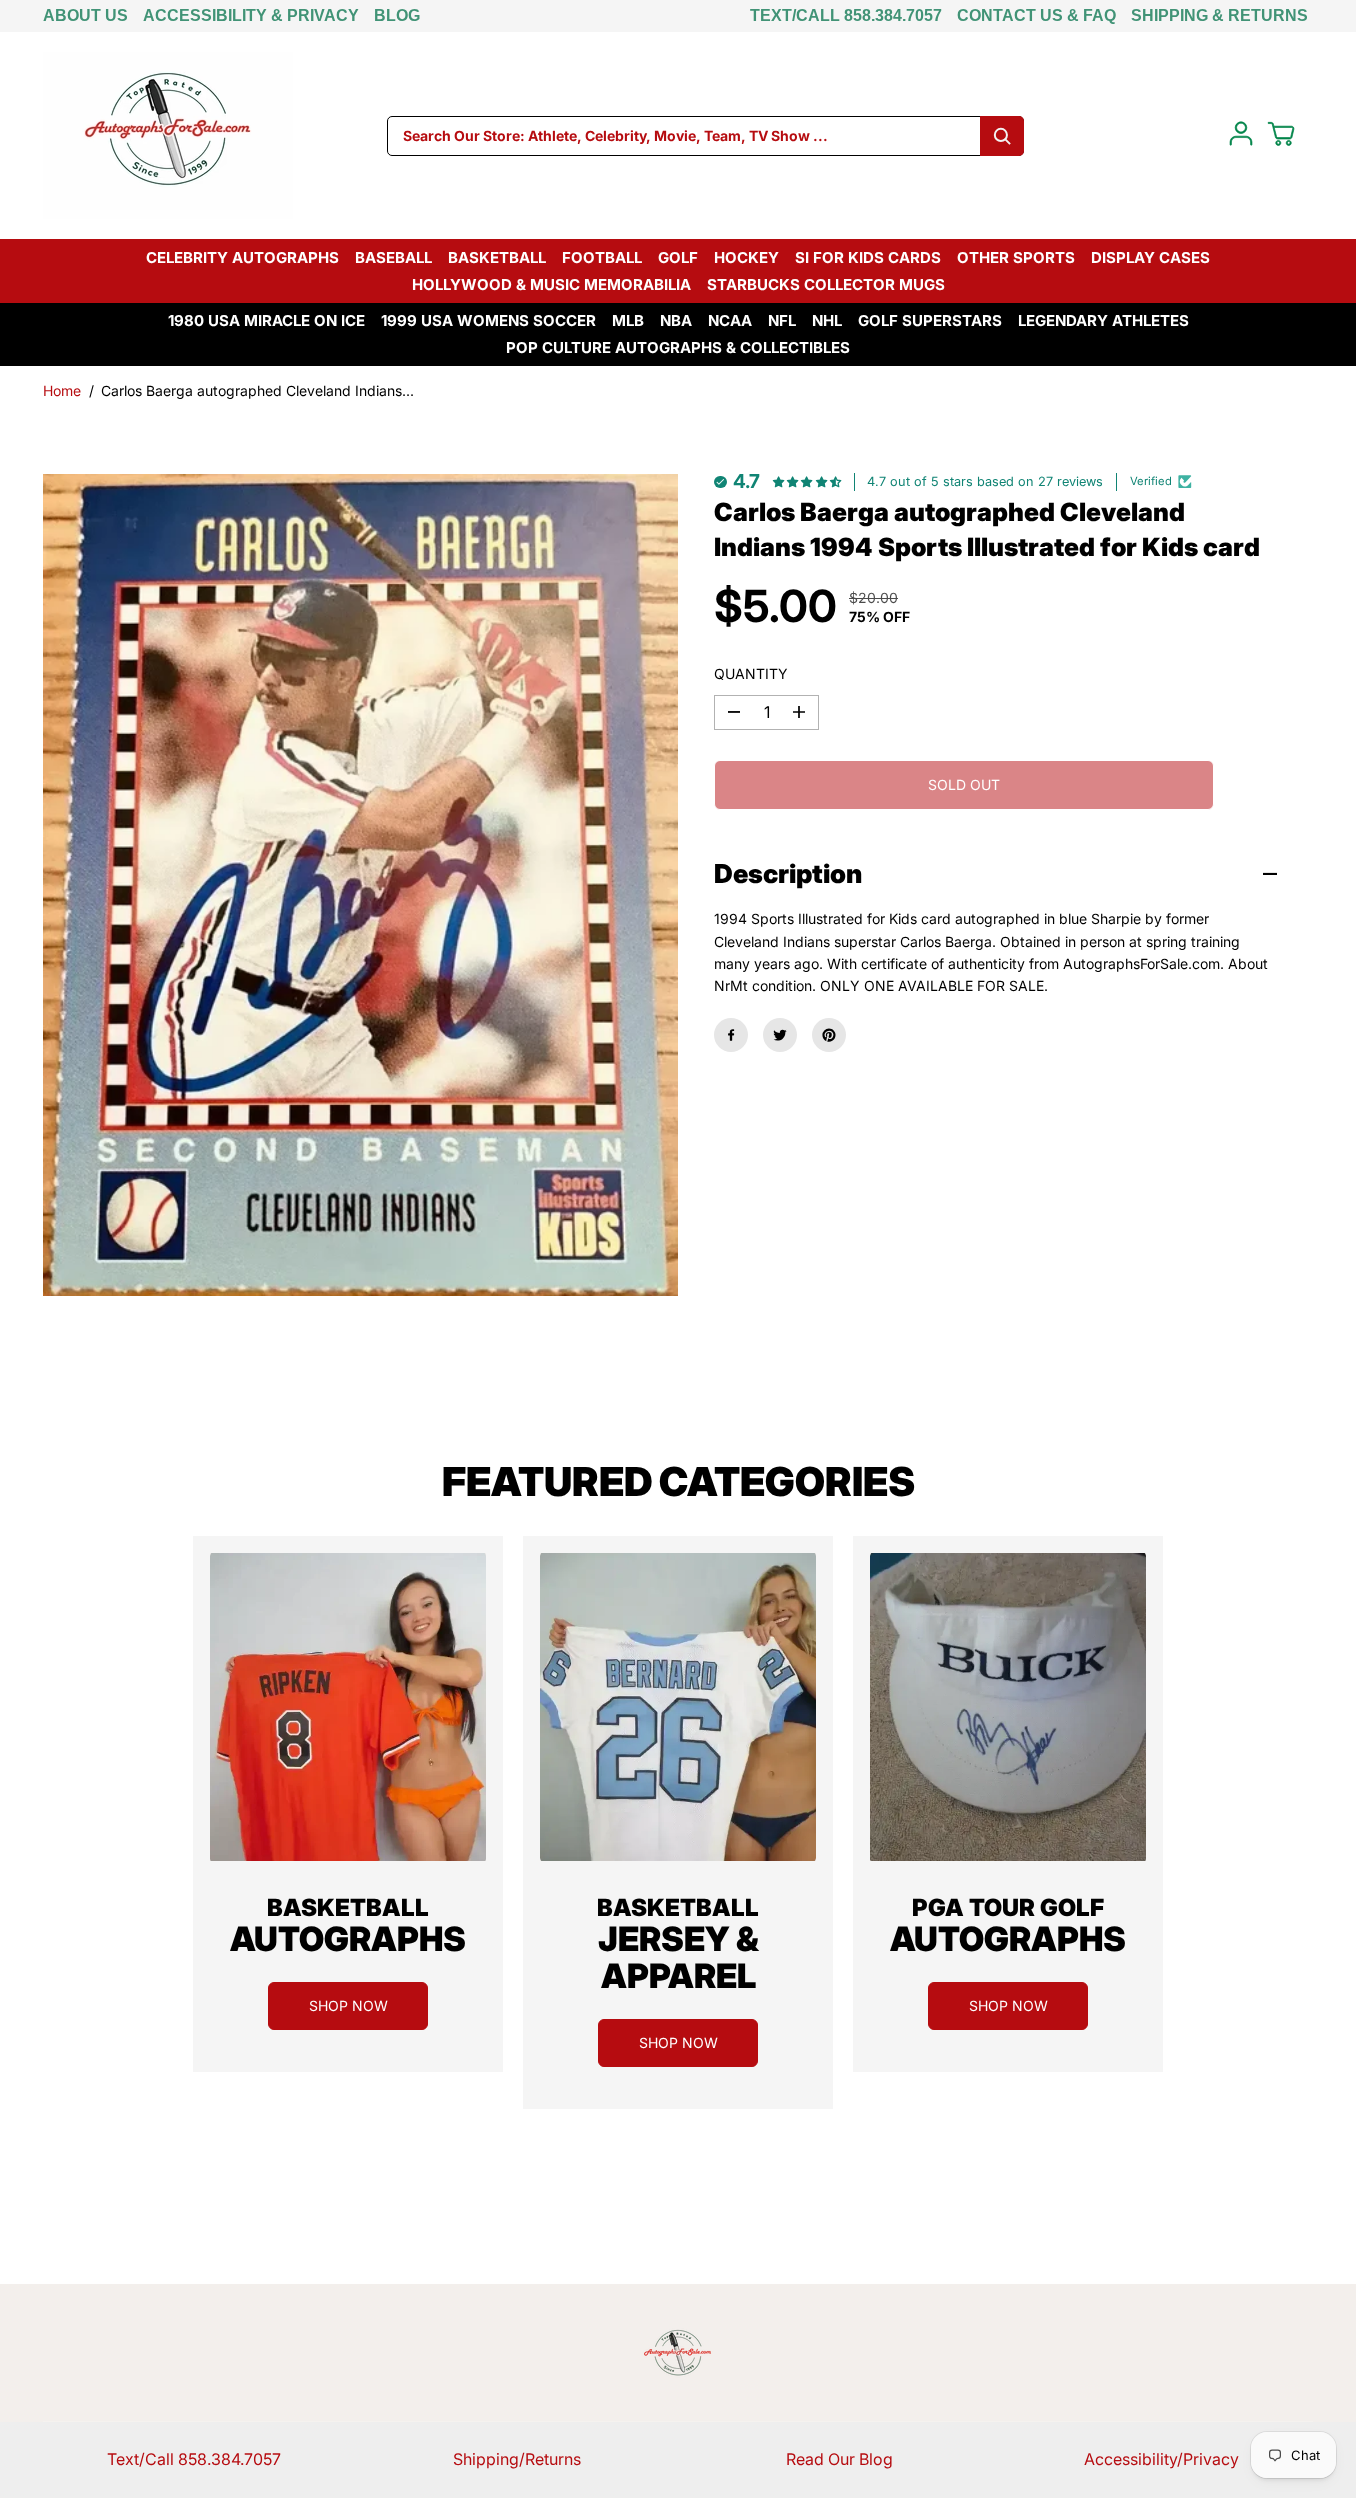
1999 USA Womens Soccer (488, 320)
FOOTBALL (602, 257)
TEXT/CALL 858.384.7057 (846, 15)
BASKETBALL (497, 257)
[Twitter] (780, 1035)
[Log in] (1241, 134)
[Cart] (1281, 134)
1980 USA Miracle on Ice (266, 320)
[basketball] (348, 1707)
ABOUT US (85, 15)
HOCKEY (746, 257)
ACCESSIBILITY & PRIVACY (251, 15)
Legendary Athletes (1103, 320)
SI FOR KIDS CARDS (868, 257)
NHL (827, 320)
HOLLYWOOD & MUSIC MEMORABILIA (551, 284)
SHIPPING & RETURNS (1219, 15)
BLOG (397, 15)
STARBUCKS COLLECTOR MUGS (826, 284)
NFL (782, 320)
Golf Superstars (930, 320)
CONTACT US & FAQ (1036, 15)
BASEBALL (393, 257)
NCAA (730, 320)
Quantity (751, 673)
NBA (676, 320)
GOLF (678, 257)
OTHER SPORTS (1016, 257)
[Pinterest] (829, 1035)
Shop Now (348, 2005)
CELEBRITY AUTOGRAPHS (242, 257)
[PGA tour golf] (1008, 1707)
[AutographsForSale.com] (168, 135)
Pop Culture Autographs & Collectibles (678, 347)
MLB (628, 320)
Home (62, 390)
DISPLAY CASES (1150, 257)
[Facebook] (731, 1035)
